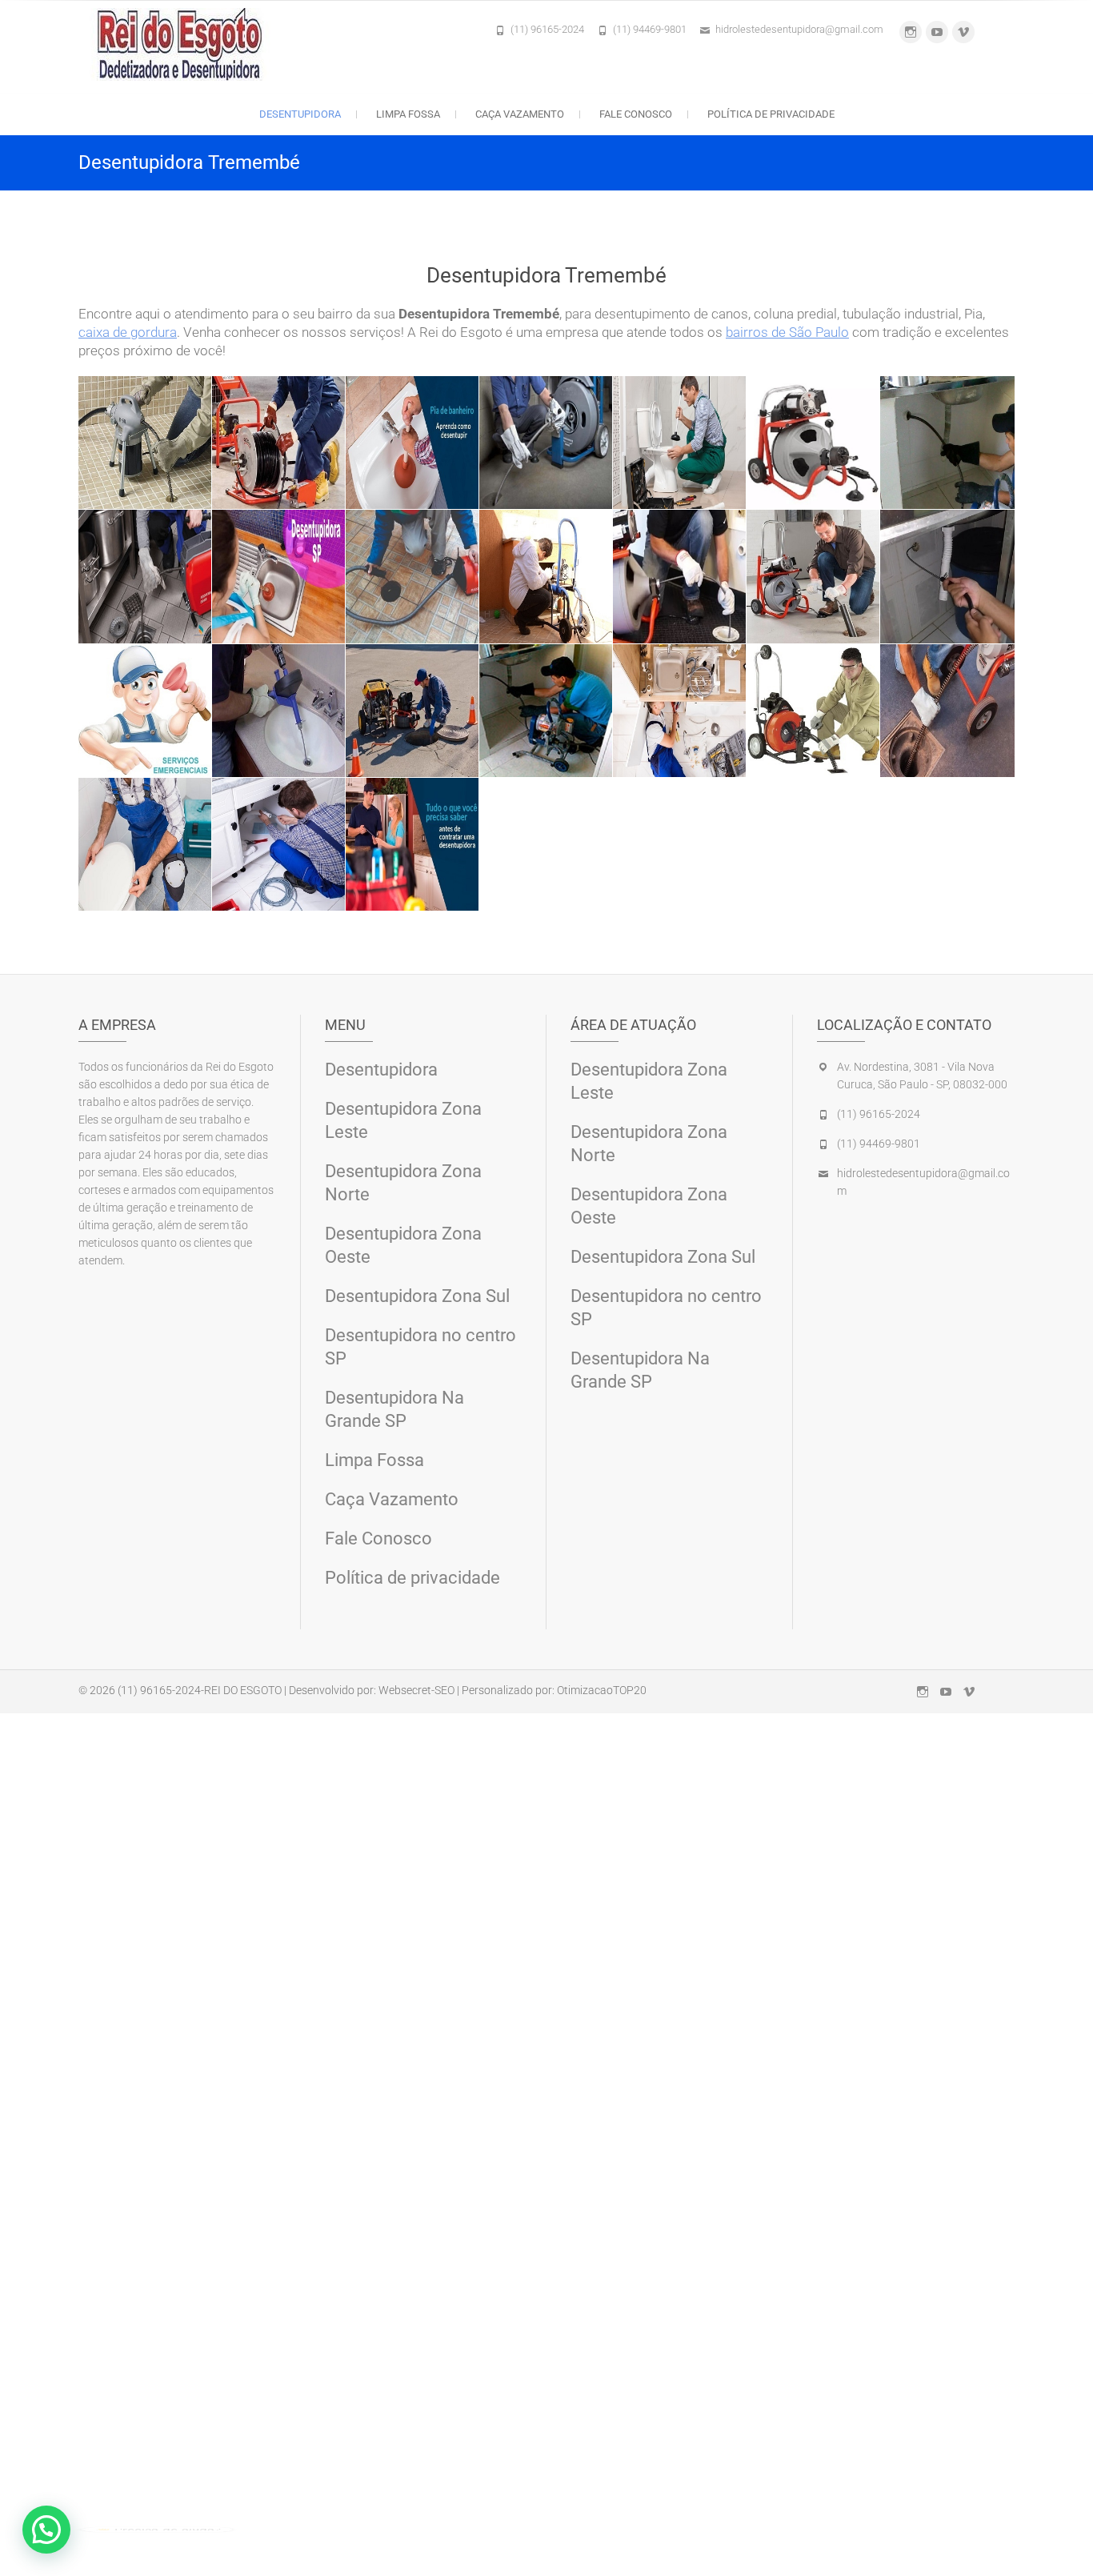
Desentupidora (300, 114)
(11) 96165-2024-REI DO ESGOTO (200, 1690)
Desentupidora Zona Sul (417, 1296)
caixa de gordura (128, 332)
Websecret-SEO (416, 1690)
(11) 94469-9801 (650, 29)
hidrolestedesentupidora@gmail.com (799, 29)
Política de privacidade (771, 114)
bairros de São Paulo (787, 332)
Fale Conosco (636, 114)
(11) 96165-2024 (547, 29)
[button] (46, 2530)
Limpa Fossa (408, 114)
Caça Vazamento (520, 114)
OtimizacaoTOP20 (602, 1690)
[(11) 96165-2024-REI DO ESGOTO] (184, 44)
